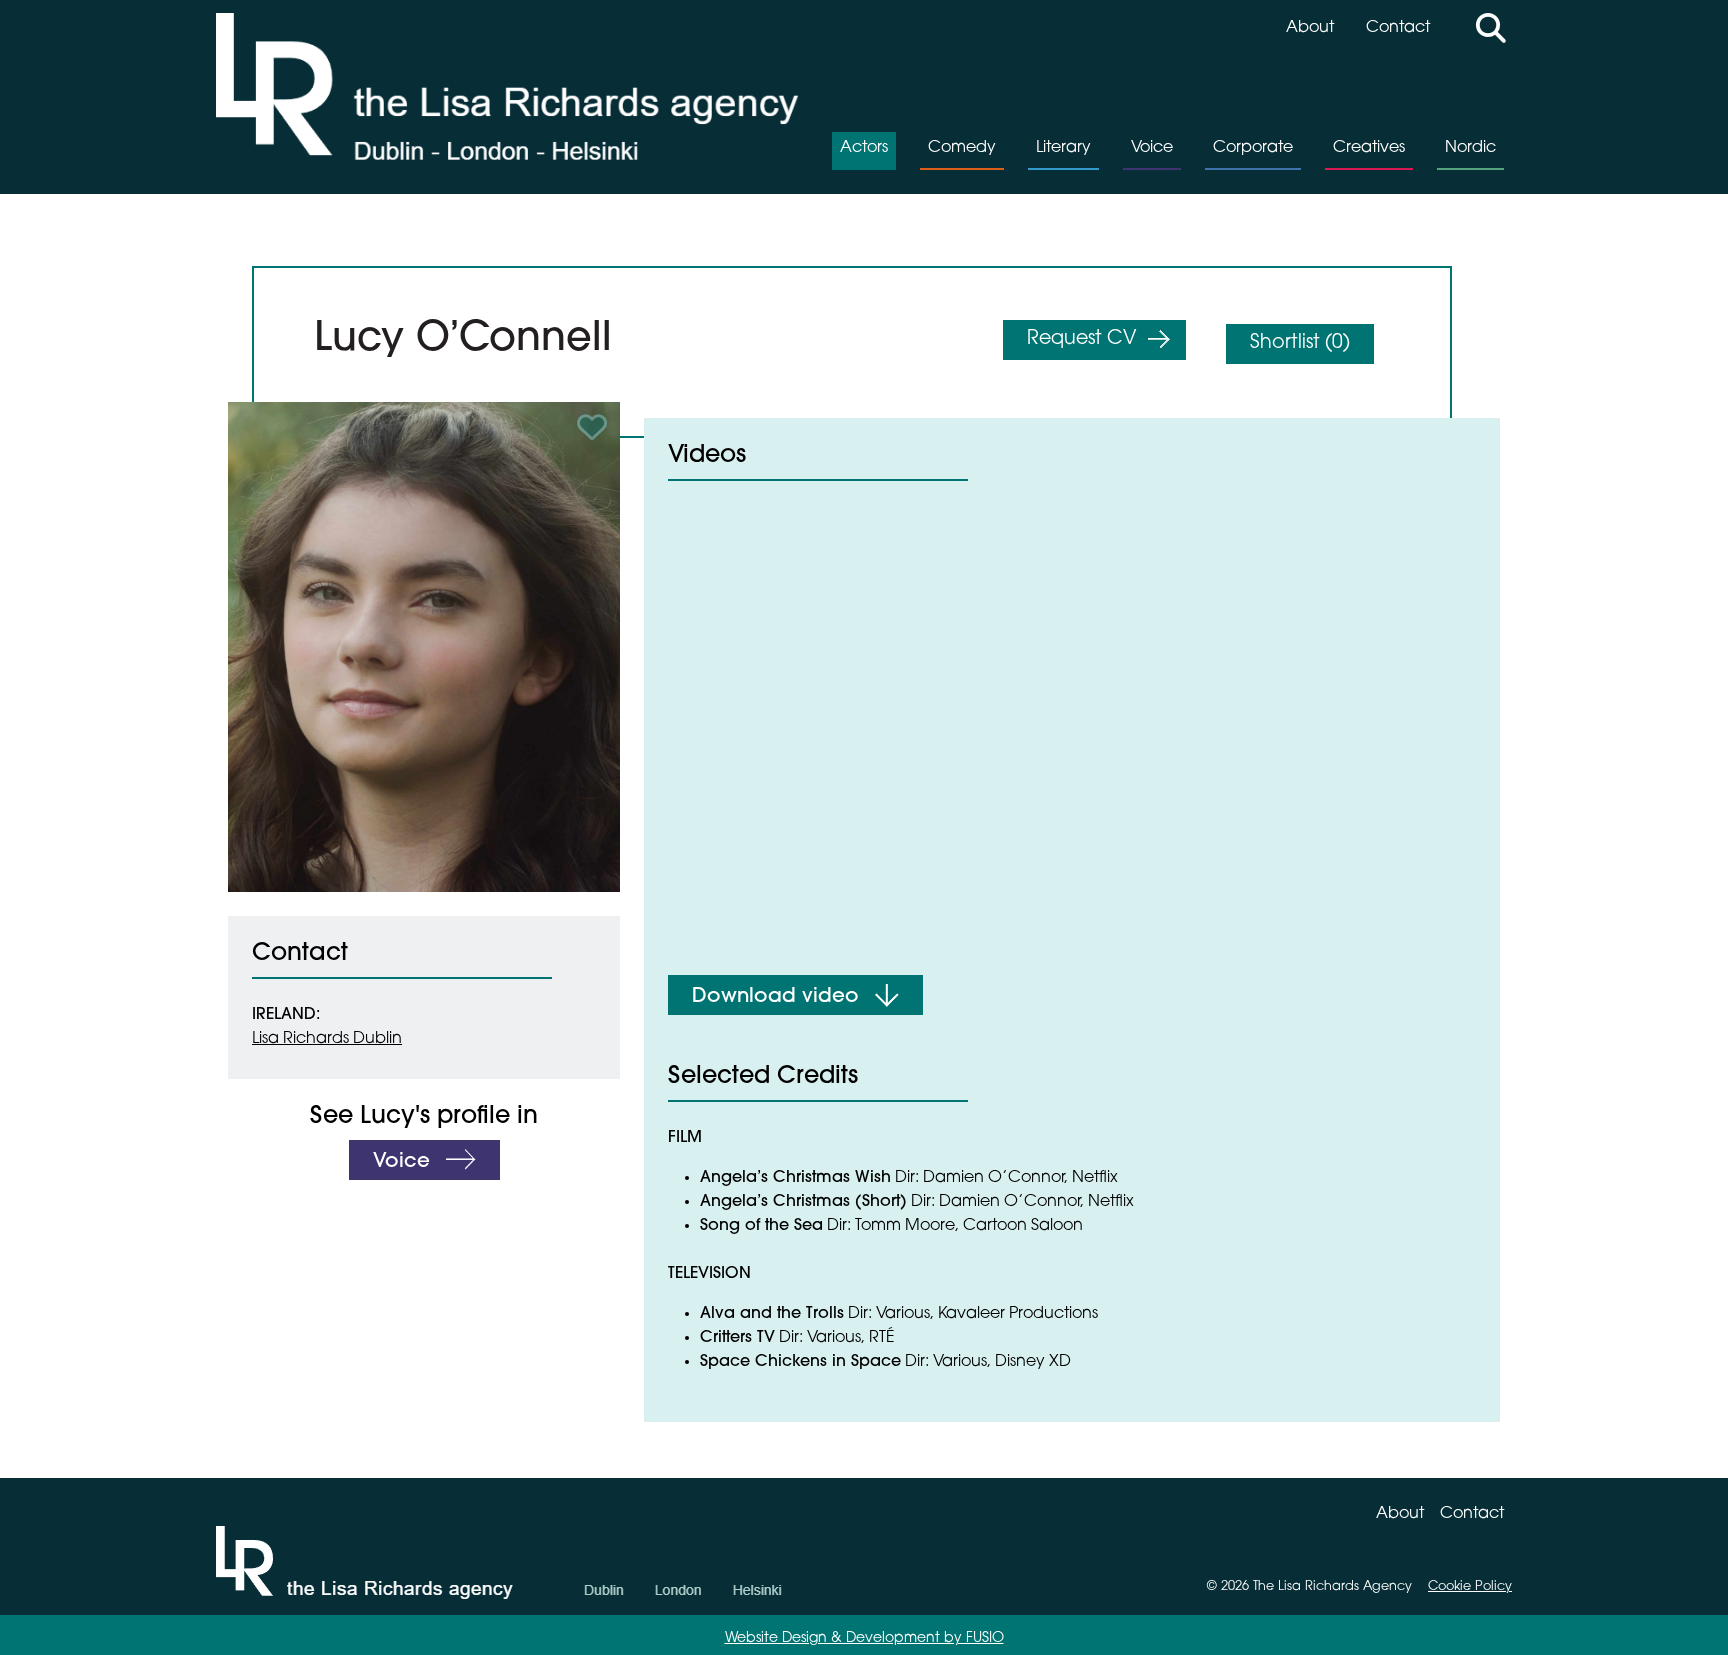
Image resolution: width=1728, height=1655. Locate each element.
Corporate (1253, 148)
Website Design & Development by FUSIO (864, 1638)
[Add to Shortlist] (595, 427)
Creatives (1369, 148)
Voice (1152, 148)
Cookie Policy (1470, 1586)
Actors (864, 148)
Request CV (1081, 339)
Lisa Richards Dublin (327, 1039)
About (1310, 28)
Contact (1398, 28)
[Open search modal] (1491, 31)
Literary (1063, 148)
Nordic (1470, 148)
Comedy (962, 148)
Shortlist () (1300, 343)
